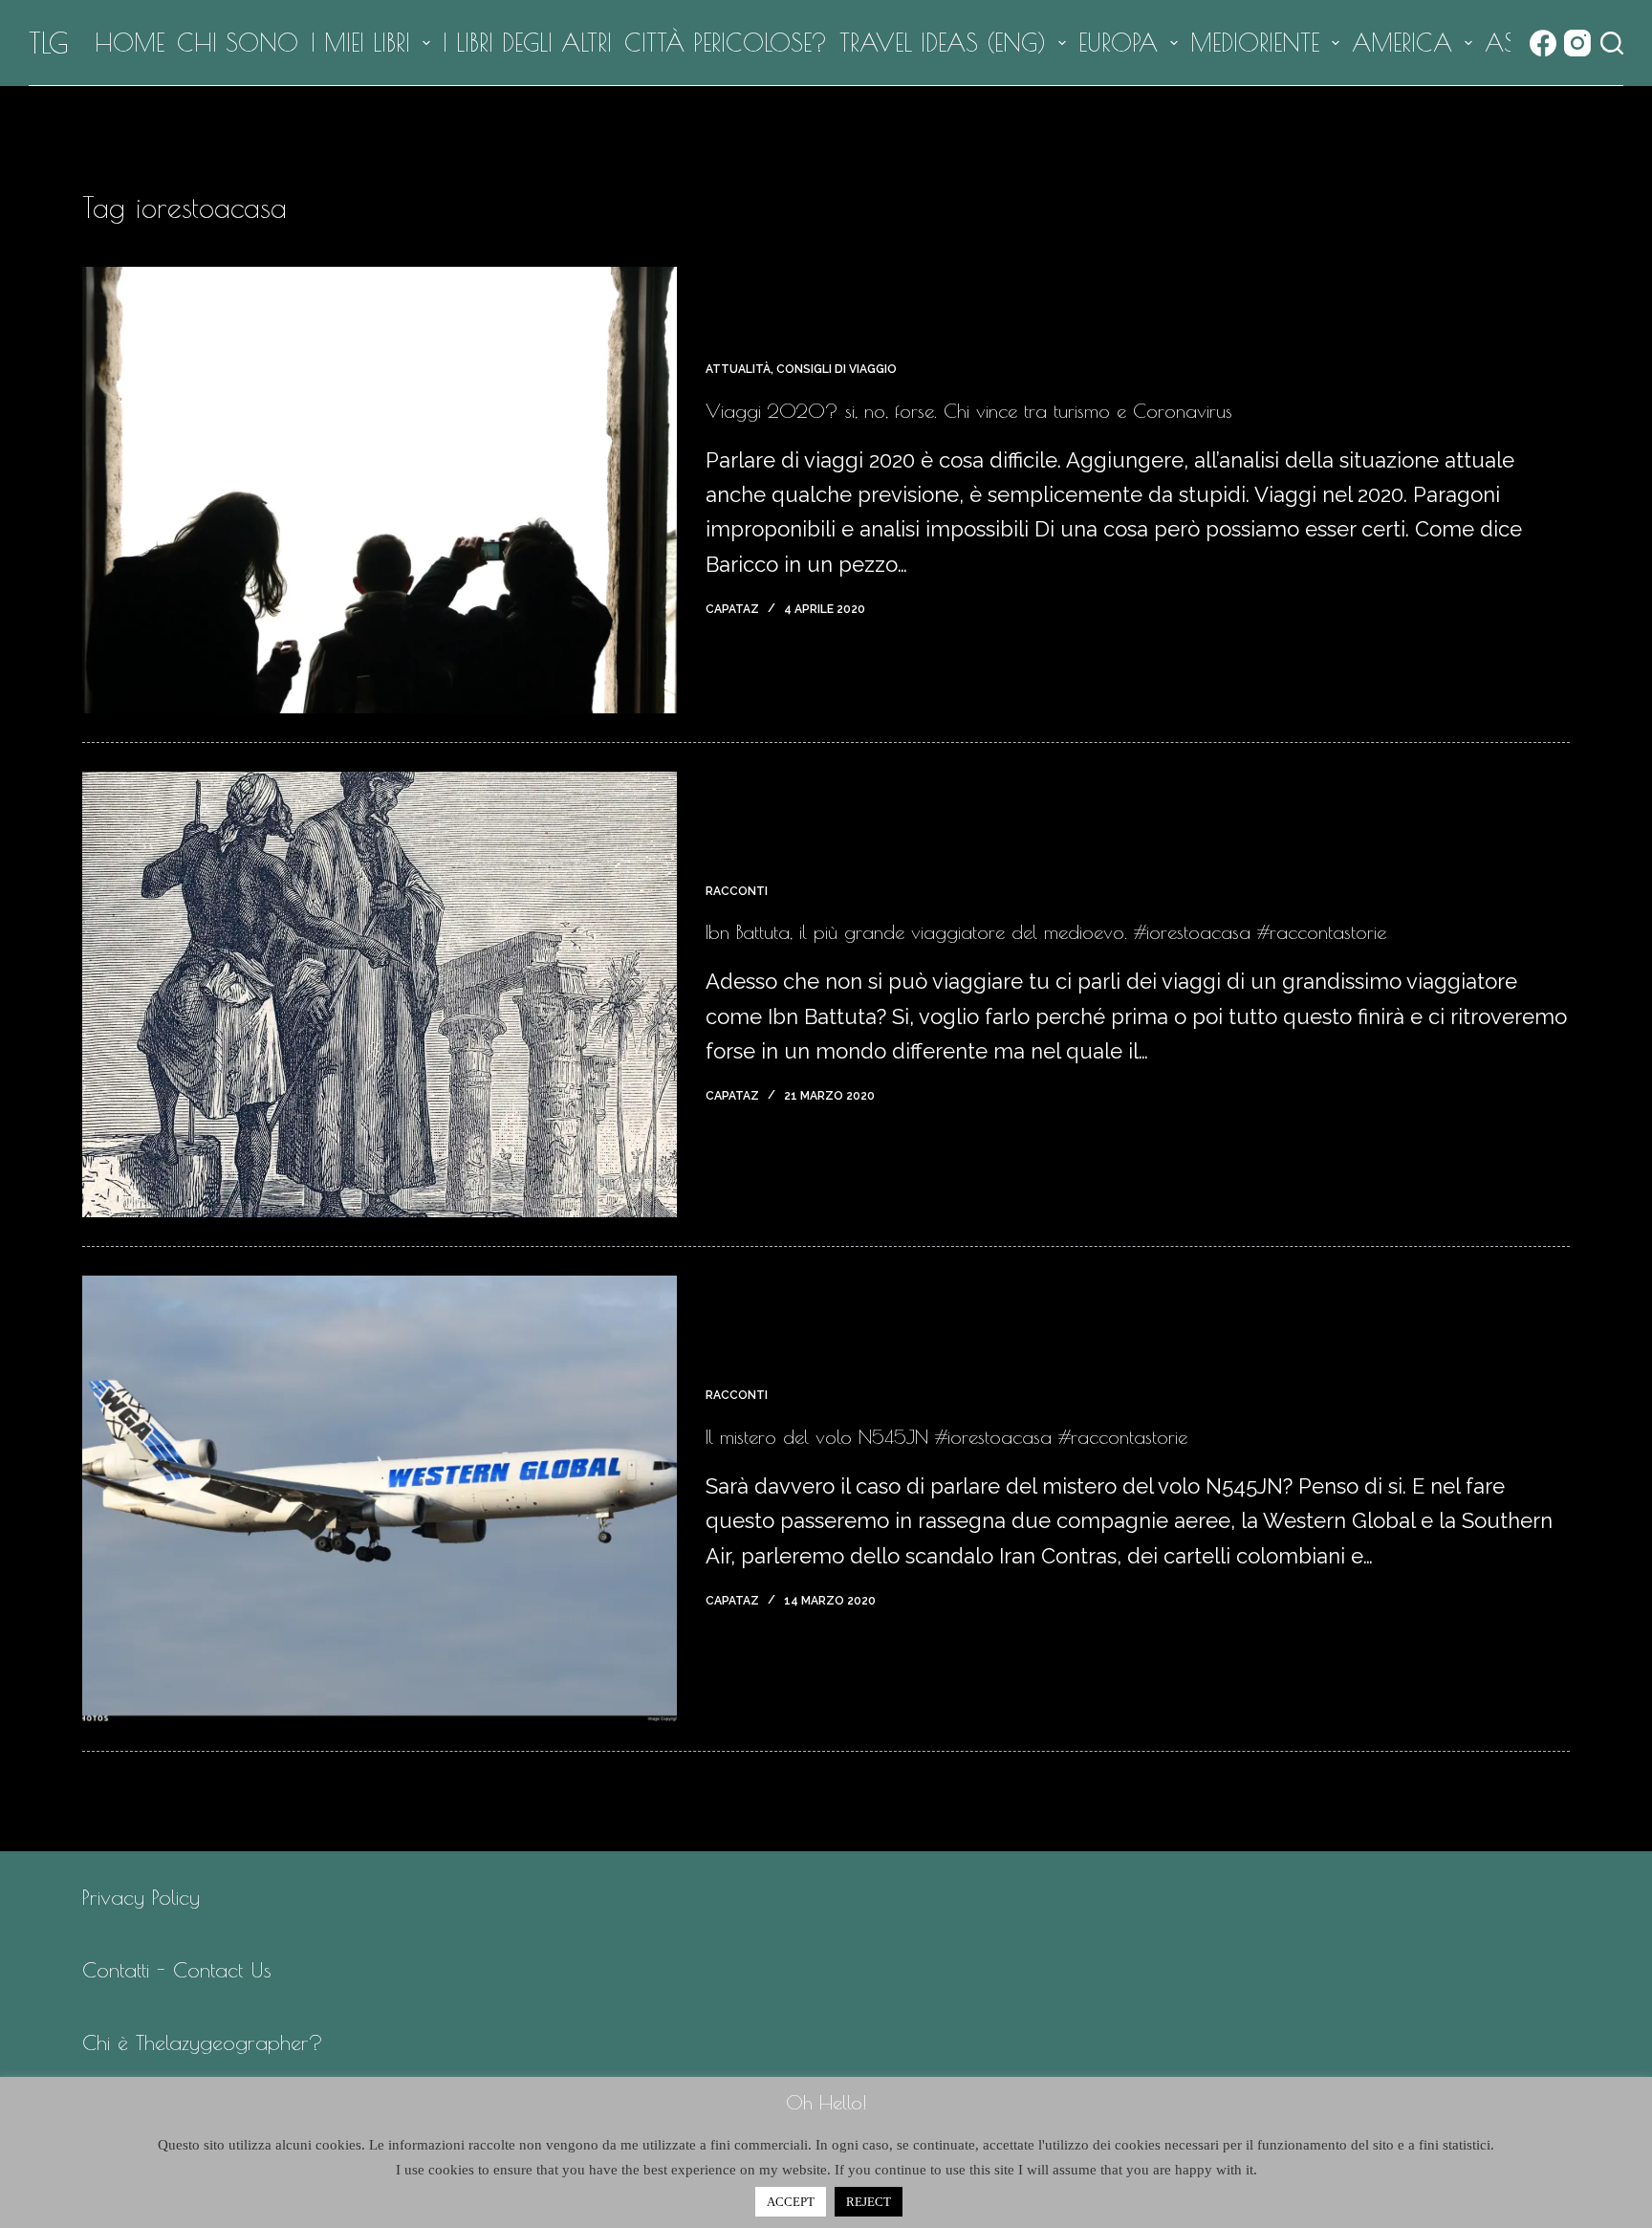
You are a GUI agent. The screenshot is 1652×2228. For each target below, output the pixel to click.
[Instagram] (1577, 43)
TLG (49, 43)
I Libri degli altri (527, 43)
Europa (1118, 43)
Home (130, 43)
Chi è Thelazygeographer (196, 2042)
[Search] (1612, 43)
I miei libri (360, 43)
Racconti (737, 891)
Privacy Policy (141, 1897)
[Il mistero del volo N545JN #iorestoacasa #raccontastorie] (380, 1499)
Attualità (738, 369)
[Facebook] (1543, 43)
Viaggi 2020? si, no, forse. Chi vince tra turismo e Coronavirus (969, 411)
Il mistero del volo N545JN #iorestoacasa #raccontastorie (946, 1437)
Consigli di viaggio (837, 369)
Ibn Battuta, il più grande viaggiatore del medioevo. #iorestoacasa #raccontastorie (1046, 932)
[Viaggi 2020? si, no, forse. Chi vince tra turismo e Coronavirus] (380, 490)
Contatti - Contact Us (177, 1970)
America (1402, 43)
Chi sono (238, 43)
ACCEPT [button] (791, 2202)
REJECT (869, 2202)
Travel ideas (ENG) (943, 43)
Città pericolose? (726, 43)
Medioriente (1255, 43)
